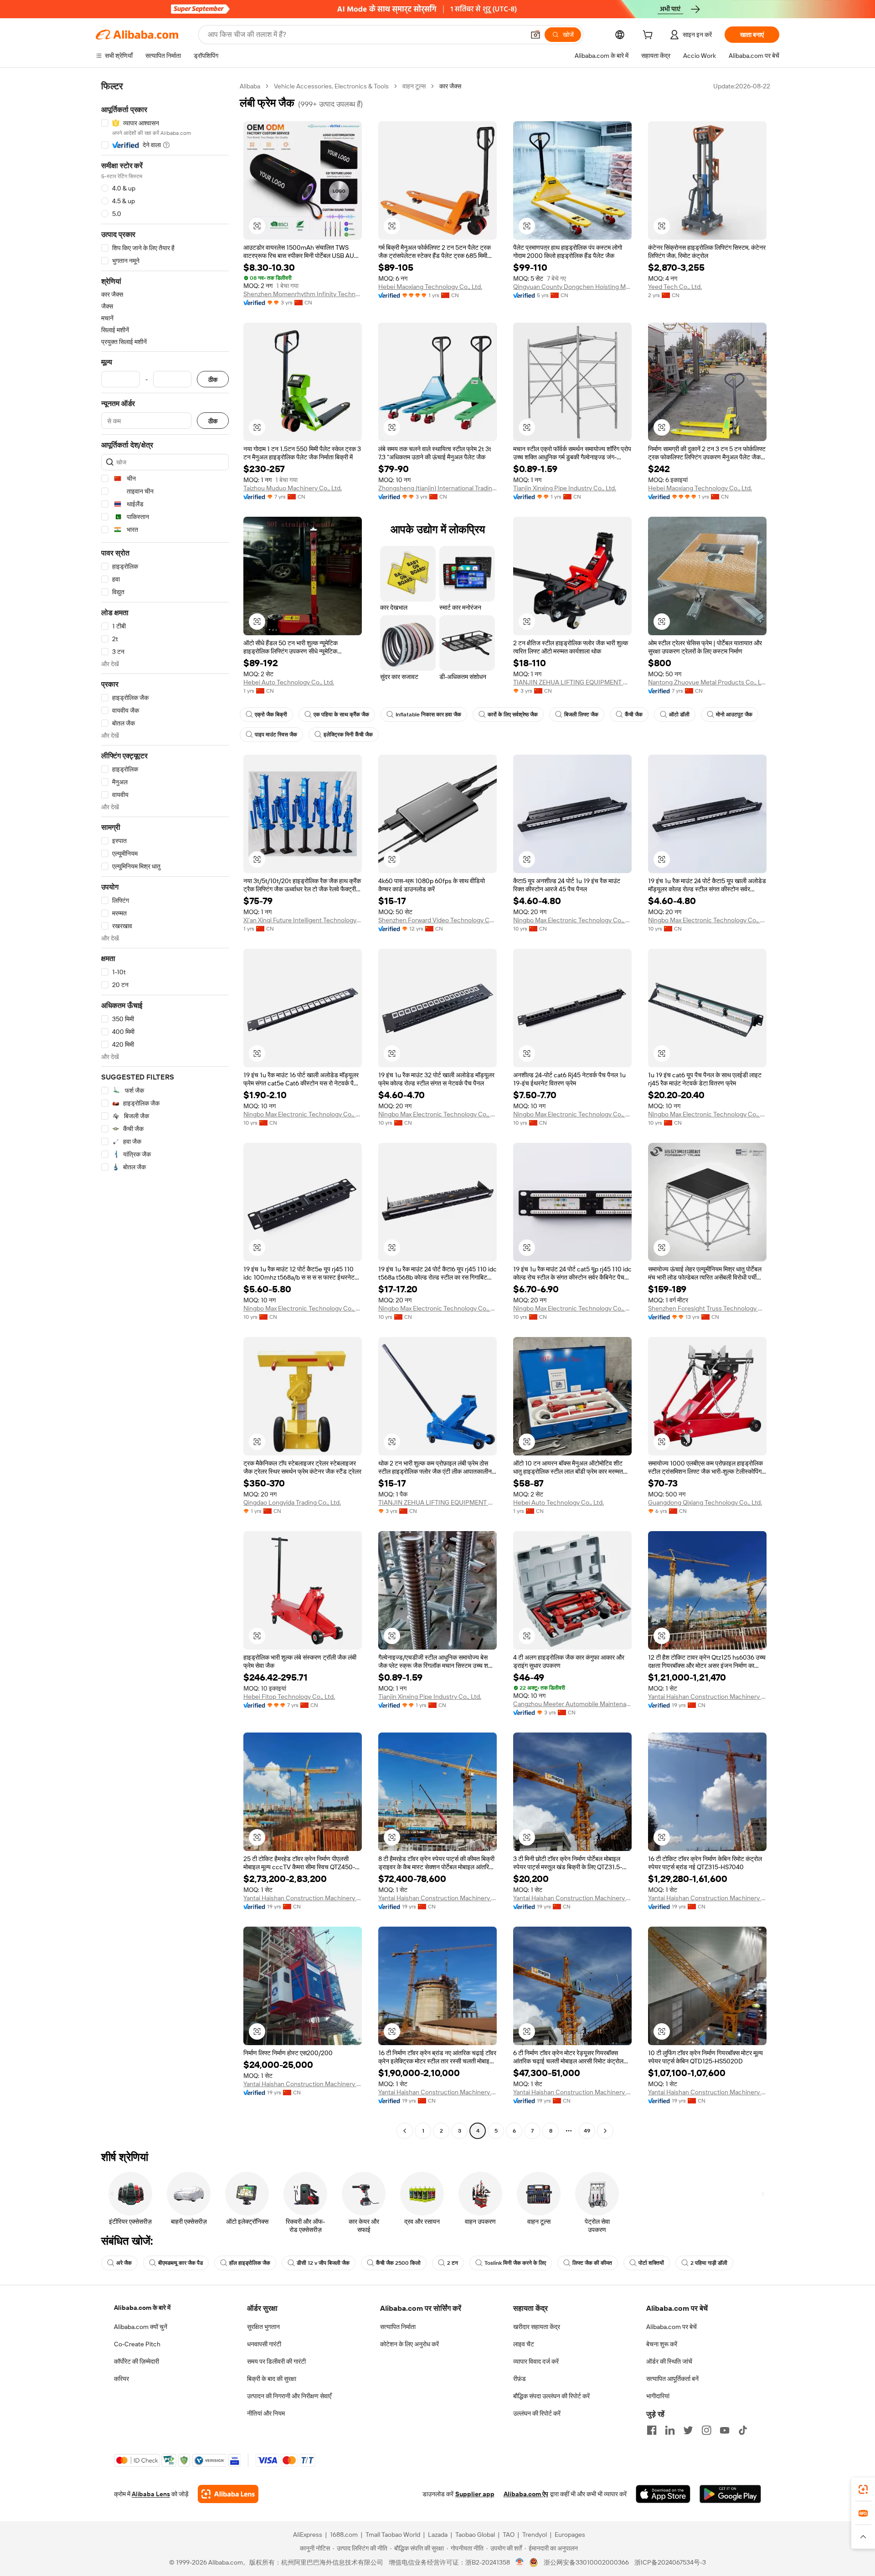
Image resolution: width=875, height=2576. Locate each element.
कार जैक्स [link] (450, 86)
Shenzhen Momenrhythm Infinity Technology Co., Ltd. (303, 294)
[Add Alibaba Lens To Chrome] (228, 2494)
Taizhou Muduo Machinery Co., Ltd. (293, 488)
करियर (121, 2379)
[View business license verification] (520, 2562)
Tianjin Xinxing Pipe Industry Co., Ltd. (565, 488)
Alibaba (250, 86)
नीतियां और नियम (266, 2413)
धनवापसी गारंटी (264, 2344)
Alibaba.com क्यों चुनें (141, 2327)
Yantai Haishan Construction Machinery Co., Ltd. (707, 1697)
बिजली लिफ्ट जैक (581, 715)
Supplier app (475, 2494)
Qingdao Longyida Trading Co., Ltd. (292, 1502)
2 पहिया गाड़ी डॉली (709, 2263)
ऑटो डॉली (679, 715)
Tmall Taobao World (393, 2535)
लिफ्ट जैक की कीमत (592, 2263)
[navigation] (165, 1110)
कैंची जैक (634, 715)
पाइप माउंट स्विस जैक (276, 735)
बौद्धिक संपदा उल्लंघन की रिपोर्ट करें (551, 2396)
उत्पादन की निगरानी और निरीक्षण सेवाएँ (289, 2396)
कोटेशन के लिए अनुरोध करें (409, 2344)
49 (587, 2131)
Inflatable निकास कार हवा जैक (428, 715)
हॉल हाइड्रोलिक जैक (250, 2263)
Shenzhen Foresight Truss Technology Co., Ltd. (707, 1308)
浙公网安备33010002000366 (586, 2562)
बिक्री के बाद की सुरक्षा (272, 2379)
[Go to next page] (605, 2131)
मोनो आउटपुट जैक (734, 715)
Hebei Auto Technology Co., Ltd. (289, 682)
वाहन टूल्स (414, 86)
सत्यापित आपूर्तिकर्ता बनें (672, 2379)
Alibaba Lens (151, 2494)
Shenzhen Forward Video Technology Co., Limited (437, 920)
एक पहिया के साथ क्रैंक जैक (341, 715)
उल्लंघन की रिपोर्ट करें (537, 2413)
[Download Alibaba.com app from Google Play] (730, 2494)
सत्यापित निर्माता (398, 2327)
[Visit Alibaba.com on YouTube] (725, 2430)
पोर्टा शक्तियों (651, 2263)
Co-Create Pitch (137, 2344)
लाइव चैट (524, 2344)
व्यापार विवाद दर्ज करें (536, 2361)
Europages (570, 2535)
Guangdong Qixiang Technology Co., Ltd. (705, 1502)
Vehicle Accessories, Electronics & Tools (331, 86)
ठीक (213, 379)
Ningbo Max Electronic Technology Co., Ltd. (572, 920)
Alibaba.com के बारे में (142, 2308)
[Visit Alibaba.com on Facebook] (652, 2430)
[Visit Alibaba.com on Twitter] (688, 2430)
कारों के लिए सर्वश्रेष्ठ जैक (513, 715)
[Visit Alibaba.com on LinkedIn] (670, 2430)
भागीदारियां (658, 2396)
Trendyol (535, 2535)
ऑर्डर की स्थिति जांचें (669, 2361)
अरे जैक (124, 2263)
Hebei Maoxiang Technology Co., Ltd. (430, 287)
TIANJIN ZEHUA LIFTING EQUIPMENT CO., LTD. (572, 682)
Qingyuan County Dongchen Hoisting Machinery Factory (572, 287)
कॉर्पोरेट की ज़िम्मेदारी (136, 2361)
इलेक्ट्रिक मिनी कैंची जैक (348, 735)
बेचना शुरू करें (662, 2344)
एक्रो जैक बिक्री (271, 715)
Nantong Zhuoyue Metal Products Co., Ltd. (707, 682)
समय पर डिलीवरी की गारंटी (276, 2361)
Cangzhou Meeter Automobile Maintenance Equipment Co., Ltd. (572, 1704)
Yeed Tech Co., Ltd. (675, 287)
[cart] (649, 36)
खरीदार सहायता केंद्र (537, 2327)
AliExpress (308, 2535)
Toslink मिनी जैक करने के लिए (515, 2263)
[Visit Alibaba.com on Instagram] (706, 2430)
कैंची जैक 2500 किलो (398, 2263)
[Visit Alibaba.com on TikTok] (743, 2430)
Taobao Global (475, 2535)
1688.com (344, 2535)
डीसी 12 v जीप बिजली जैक (323, 2263)
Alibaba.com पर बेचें (672, 2327)
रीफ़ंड (520, 2379)
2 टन (453, 2263)
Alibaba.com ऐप (526, 2494)
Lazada (438, 2535)
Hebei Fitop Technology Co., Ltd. (289, 1697)
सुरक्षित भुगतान (263, 2327)
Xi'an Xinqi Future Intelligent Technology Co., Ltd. (303, 920)
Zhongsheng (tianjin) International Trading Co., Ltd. (437, 488)
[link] (863, 2489)
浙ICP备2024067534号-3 (670, 2562)
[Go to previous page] (405, 2131)
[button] (535, 35)
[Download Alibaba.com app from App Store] (663, 2494)
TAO (509, 2535)
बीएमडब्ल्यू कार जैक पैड (180, 2263)
